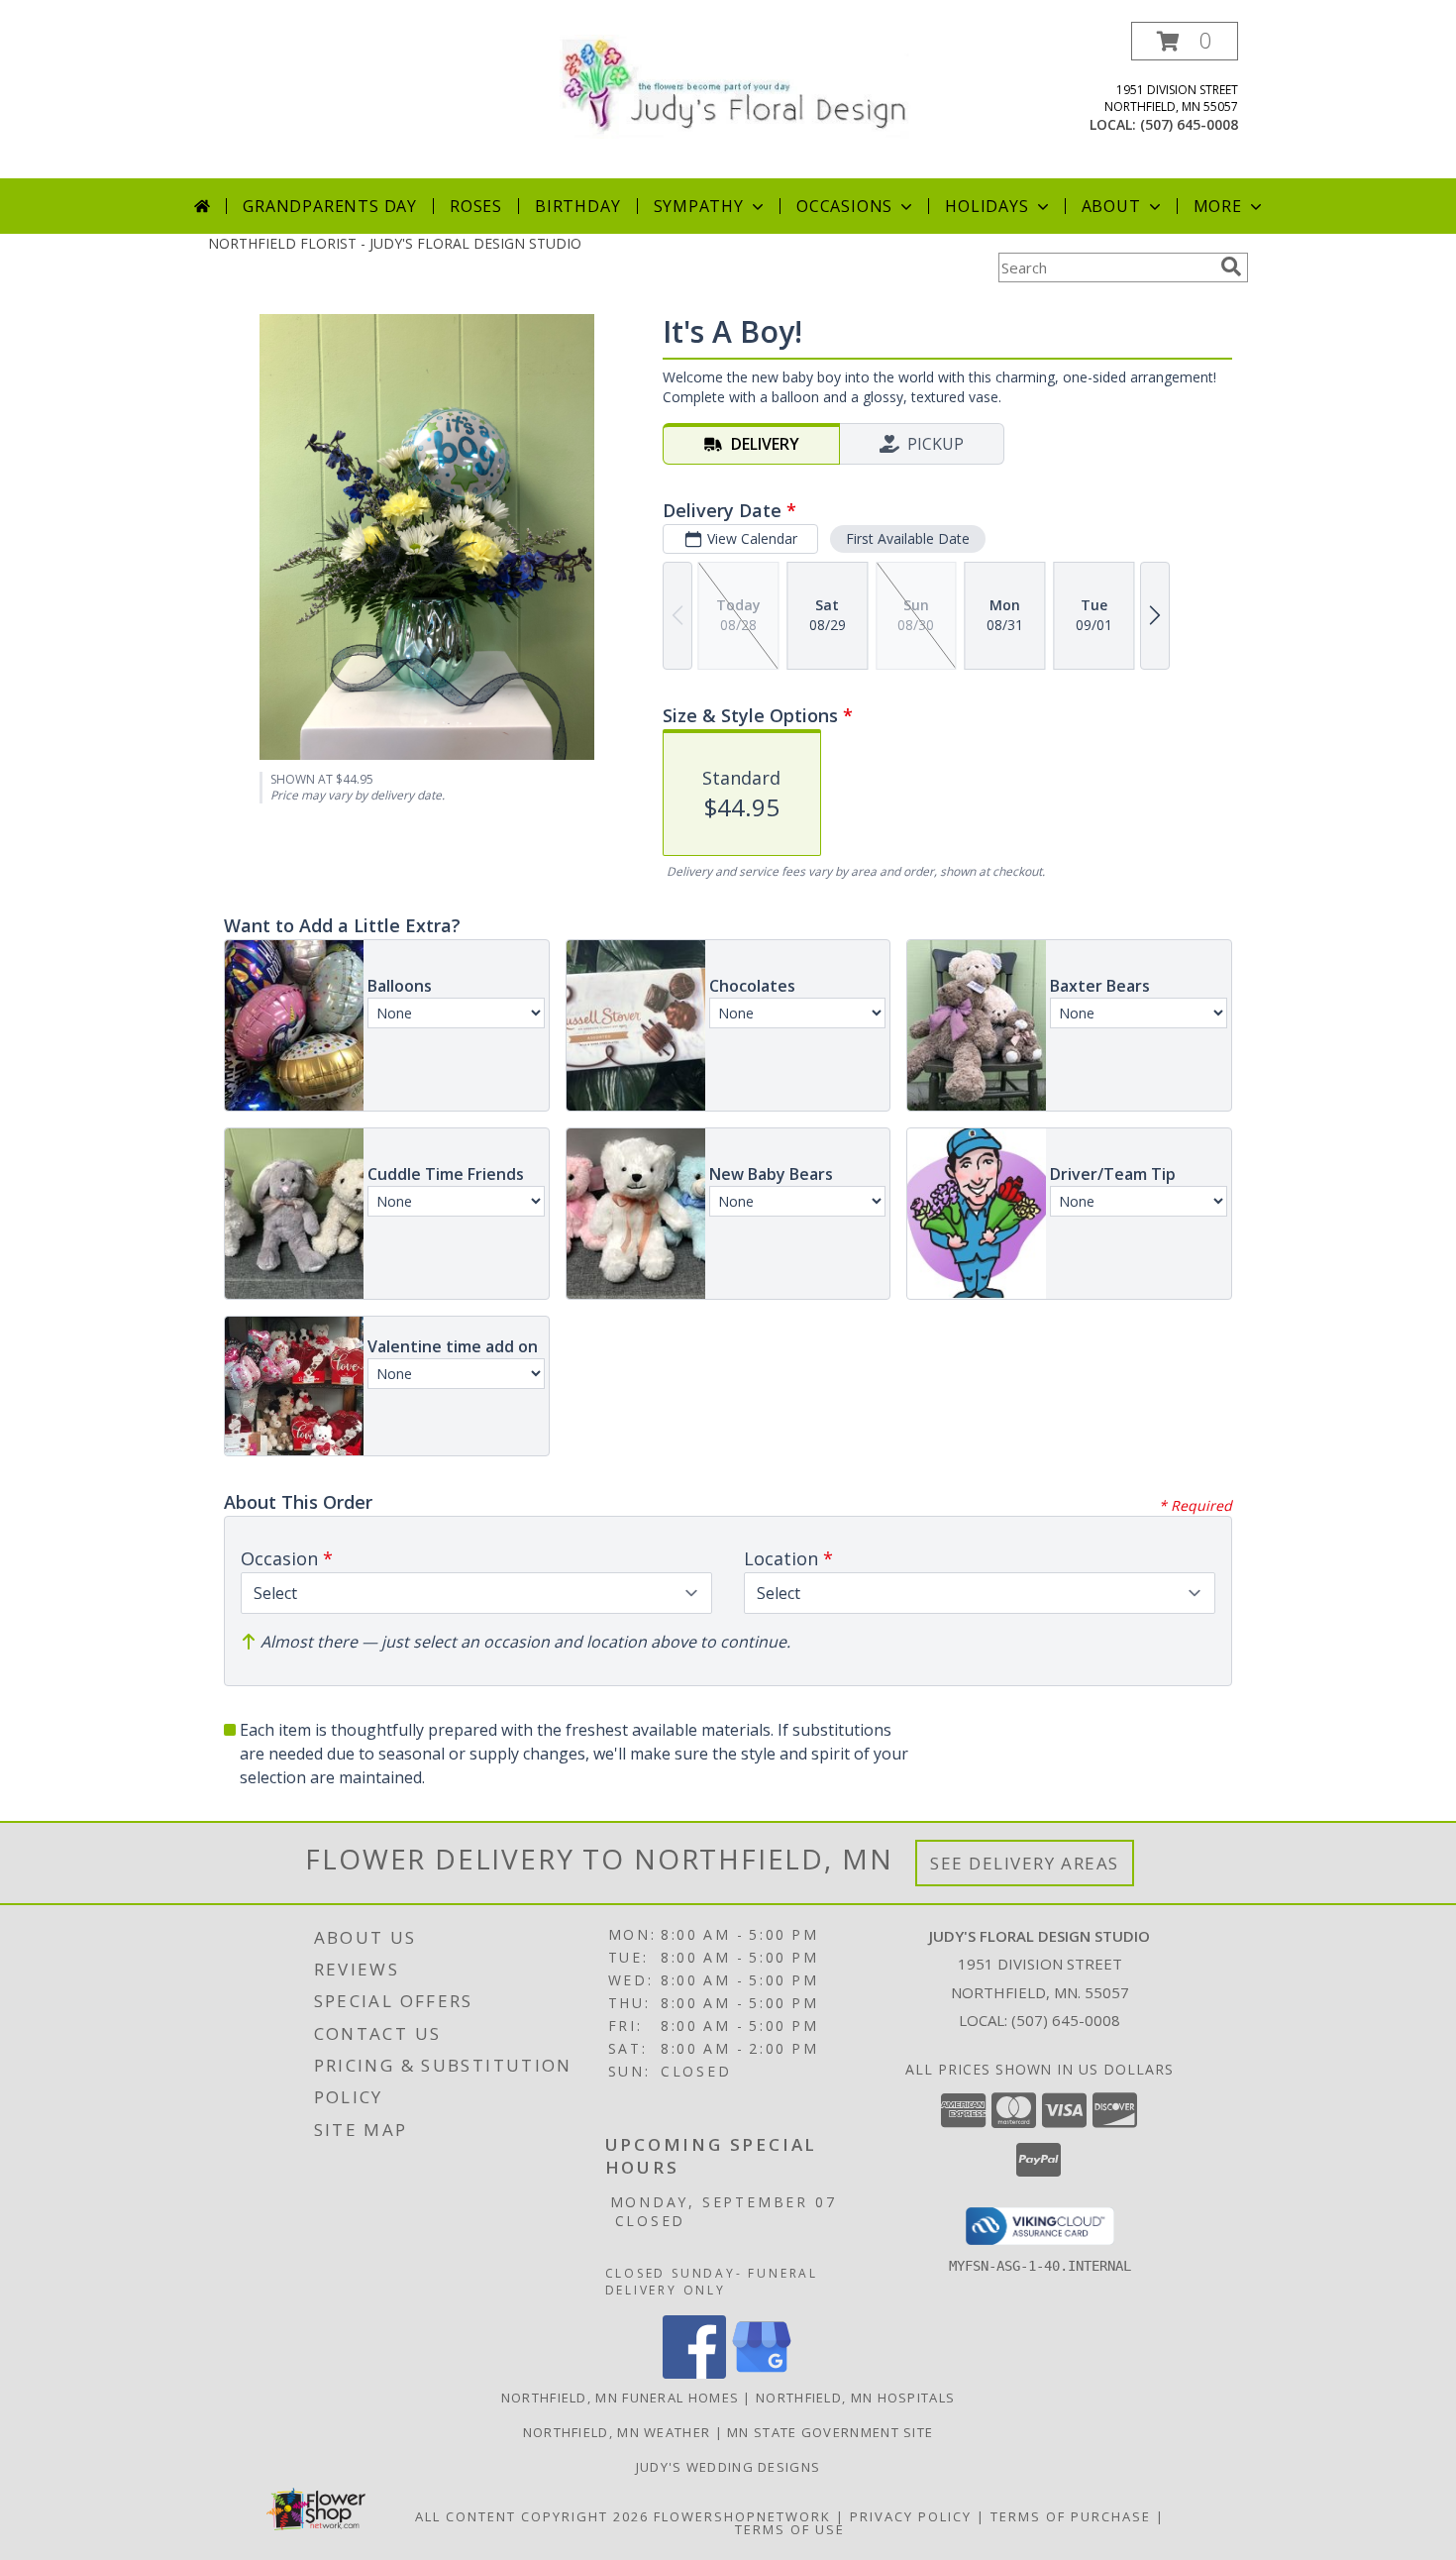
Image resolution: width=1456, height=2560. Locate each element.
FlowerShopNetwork (742, 2516)
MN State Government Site (830, 2432)
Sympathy (699, 206)
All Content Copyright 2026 (532, 2516)
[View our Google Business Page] (762, 2373)
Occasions (844, 206)
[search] (1231, 267)
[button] (1185, 41)
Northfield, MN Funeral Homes (620, 2398)
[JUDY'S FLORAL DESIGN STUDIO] (735, 85)
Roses (476, 206)
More (1218, 206)
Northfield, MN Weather (617, 2432)
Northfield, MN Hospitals (855, 2398)
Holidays (987, 206)
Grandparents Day (330, 206)
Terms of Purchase (1071, 2516)
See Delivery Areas (1025, 1863)
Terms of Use (790, 2529)
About (1111, 206)
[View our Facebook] (694, 2373)
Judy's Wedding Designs (728, 2467)
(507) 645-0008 (1189, 124)
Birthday (577, 206)
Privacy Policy (911, 2516)
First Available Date (908, 538)
